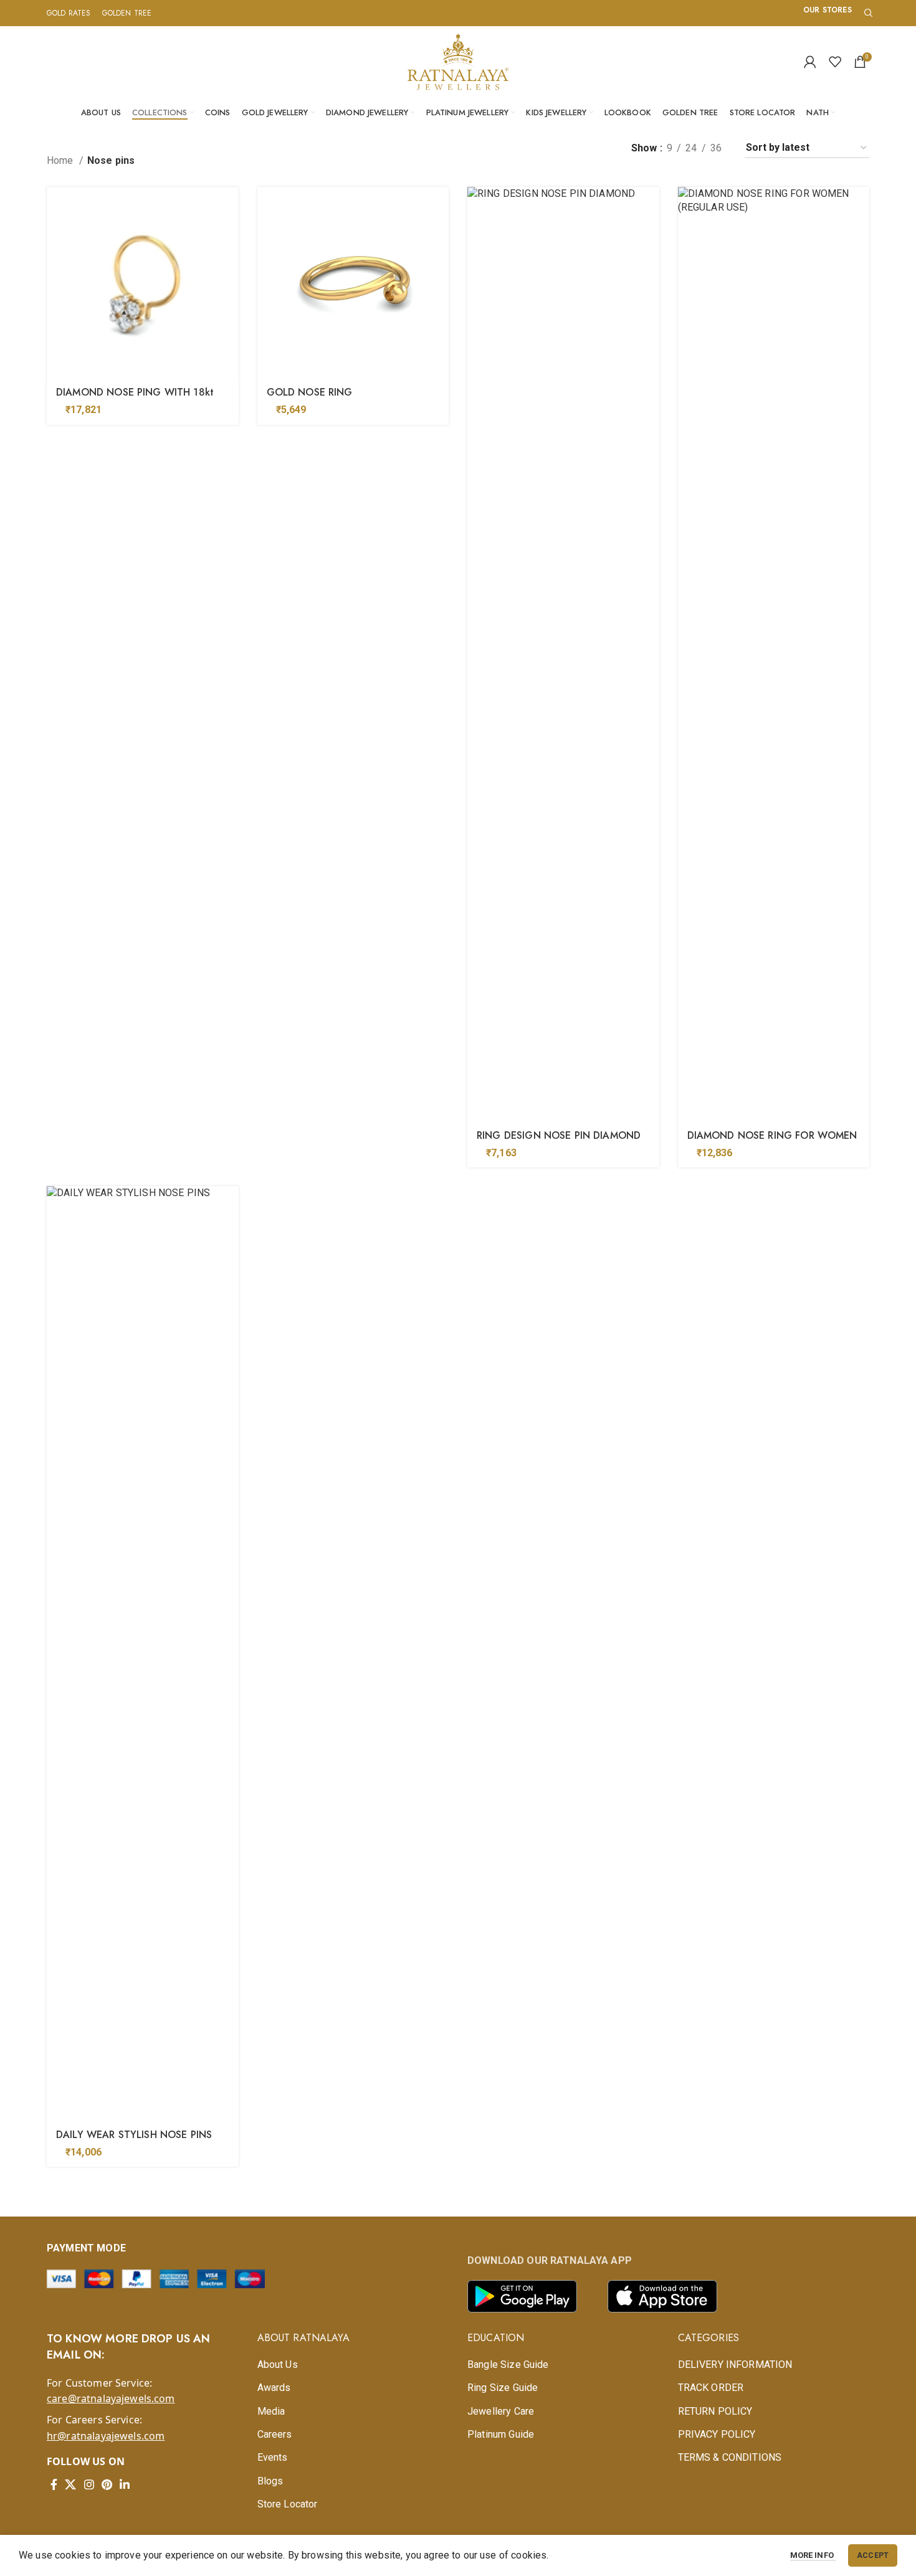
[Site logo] (458, 61)
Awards (274, 2388)
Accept (873, 2555)
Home (61, 160)
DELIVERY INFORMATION (735, 2365)
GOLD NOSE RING (310, 392)
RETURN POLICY (715, 2411)
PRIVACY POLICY (717, 2434)
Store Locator (288, 2504)
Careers (275, 2434)
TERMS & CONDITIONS (730, 2457)
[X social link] (70, 2484)
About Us (278, 2365)
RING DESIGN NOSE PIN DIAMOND (559, 1135)
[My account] (810, 62)
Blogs (270, 2481)
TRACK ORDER (711, 2388)
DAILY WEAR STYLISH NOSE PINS (134, 2135)
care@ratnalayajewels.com (111, 2398)
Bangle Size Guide (508, 2365)
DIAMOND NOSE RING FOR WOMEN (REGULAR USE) (772, 1142)
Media (271, 2411)
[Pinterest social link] (107, 2484)
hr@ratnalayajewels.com (106, 2436)
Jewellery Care (501, 2411)
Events (273, 2457)
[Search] (867, 13)
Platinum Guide (501, 2434)
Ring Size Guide (503, 2388)
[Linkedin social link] (125, 2484)
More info (813, 2555)
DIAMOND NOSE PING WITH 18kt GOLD (135, 399)
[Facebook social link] (54, 2484)
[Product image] (143, 283)
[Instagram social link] (89, 2484)
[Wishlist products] (835, 62)
